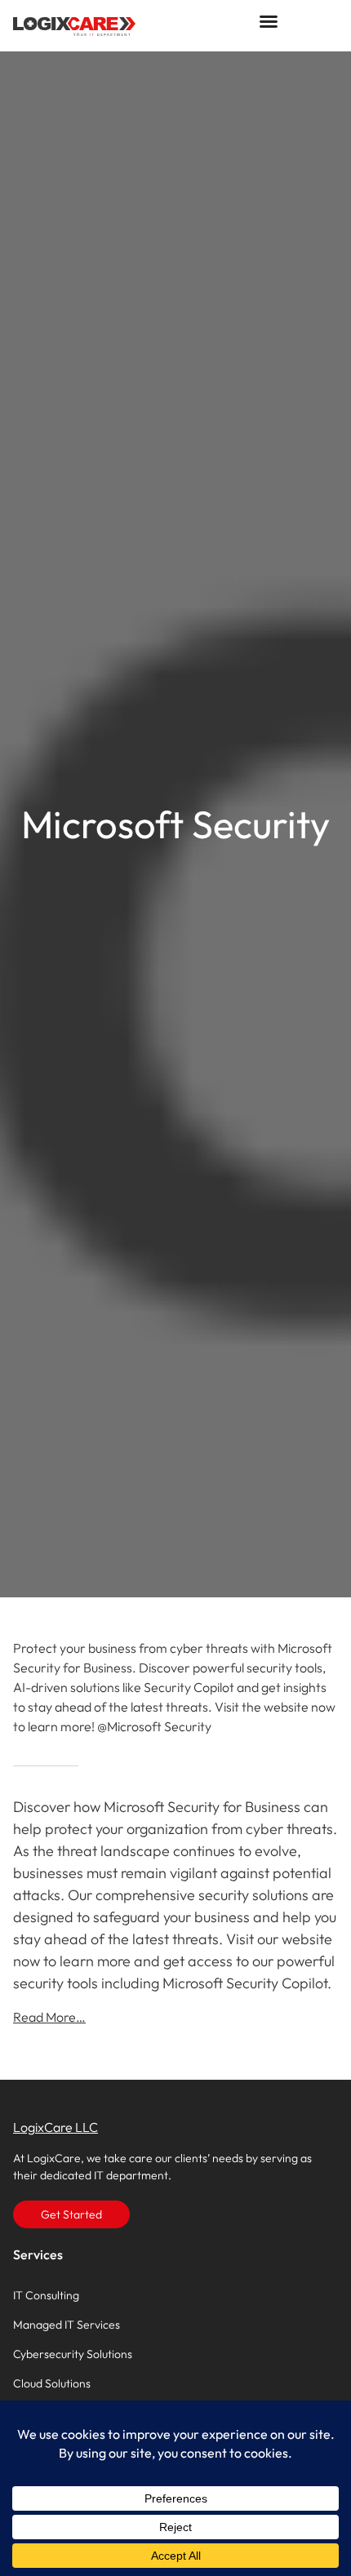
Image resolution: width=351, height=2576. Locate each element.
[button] (269, 21)
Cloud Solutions (52, 2383)
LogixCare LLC (56, 2127)
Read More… (49, 2017)
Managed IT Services (67, 2325)
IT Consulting (46, 2295)
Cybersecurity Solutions (73, 2354)
